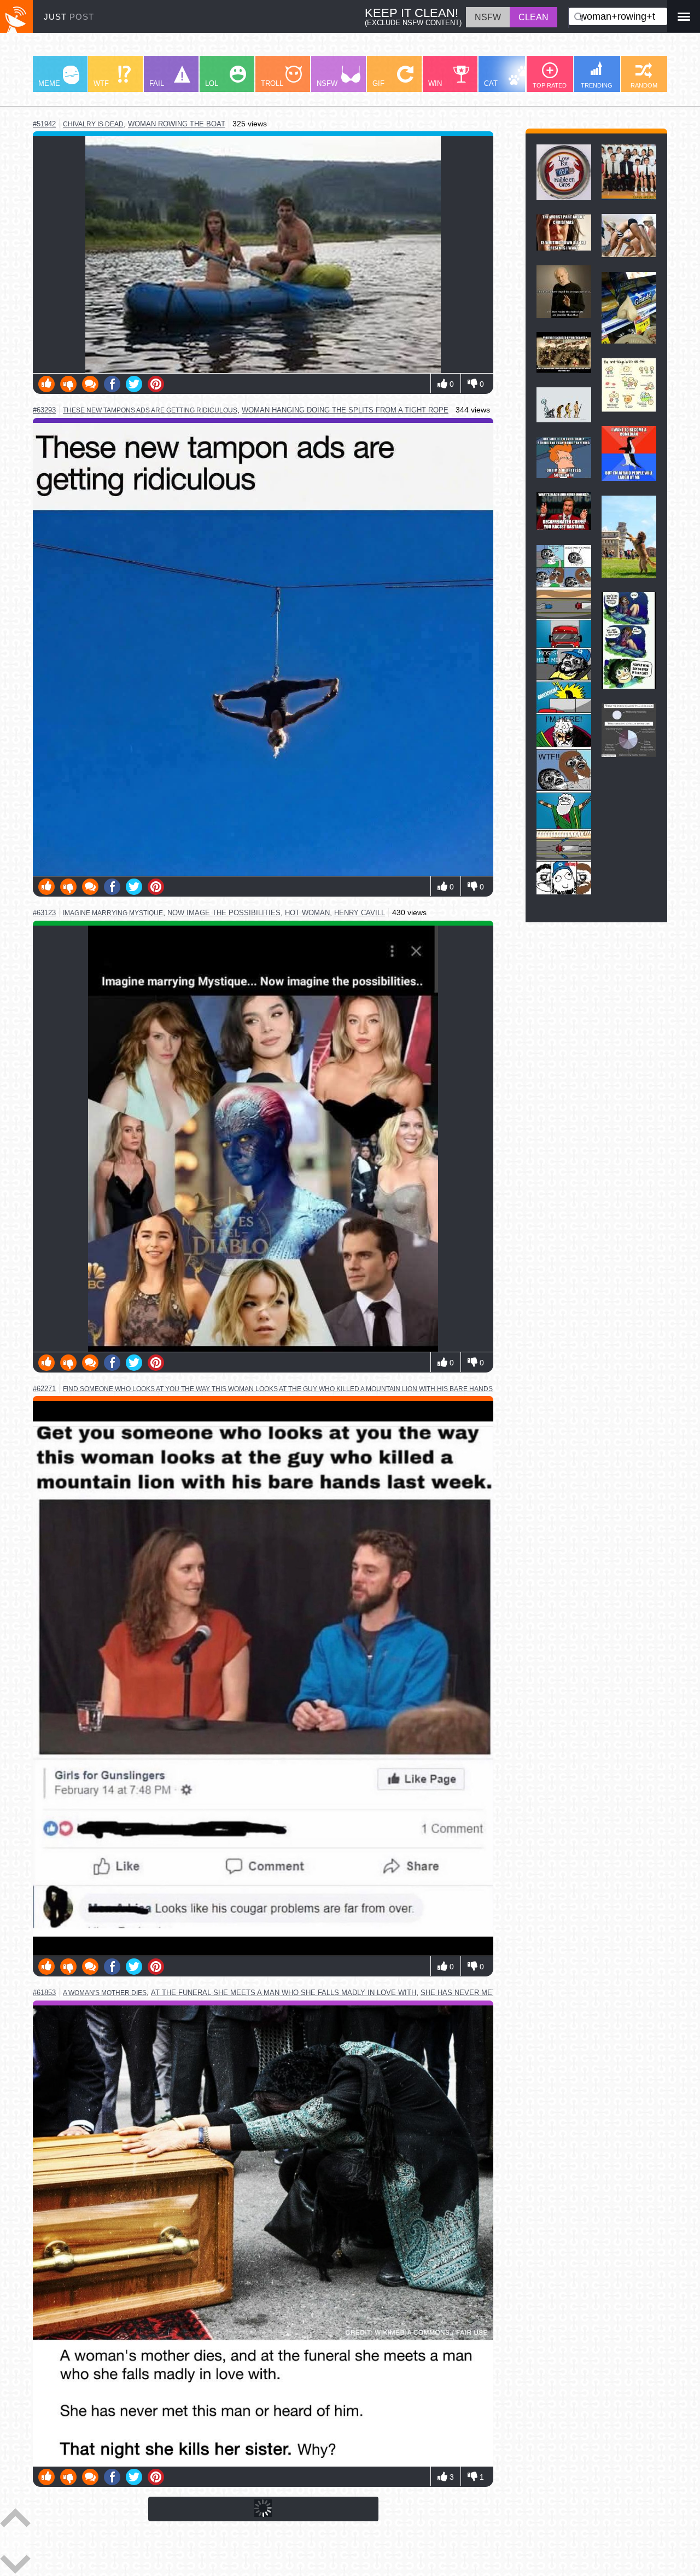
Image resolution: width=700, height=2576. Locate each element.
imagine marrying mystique (113, 913)
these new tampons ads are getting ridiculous (150, 410)
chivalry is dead (93, 124)
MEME (49, 83)
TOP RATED (550, 85)
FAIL (157, 83)
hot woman (307, 913)
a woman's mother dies (105, 1993)
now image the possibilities (224, 913)
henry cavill (360, 913)
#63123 (44, 913)
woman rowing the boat (177, 124)
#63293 (44, 410)
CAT (491, 83)
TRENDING (597, 85)
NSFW (327, 83)
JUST (69, 17)
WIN (435, 83)
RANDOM (644, 85)
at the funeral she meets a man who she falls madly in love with (284, 1993)
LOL (212, 83)
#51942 (44, 124)
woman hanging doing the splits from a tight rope (345, 410)
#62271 (44, 1389)
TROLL (272, 83)
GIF (378, 83)
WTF (101, 83)
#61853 (44, 1993)
